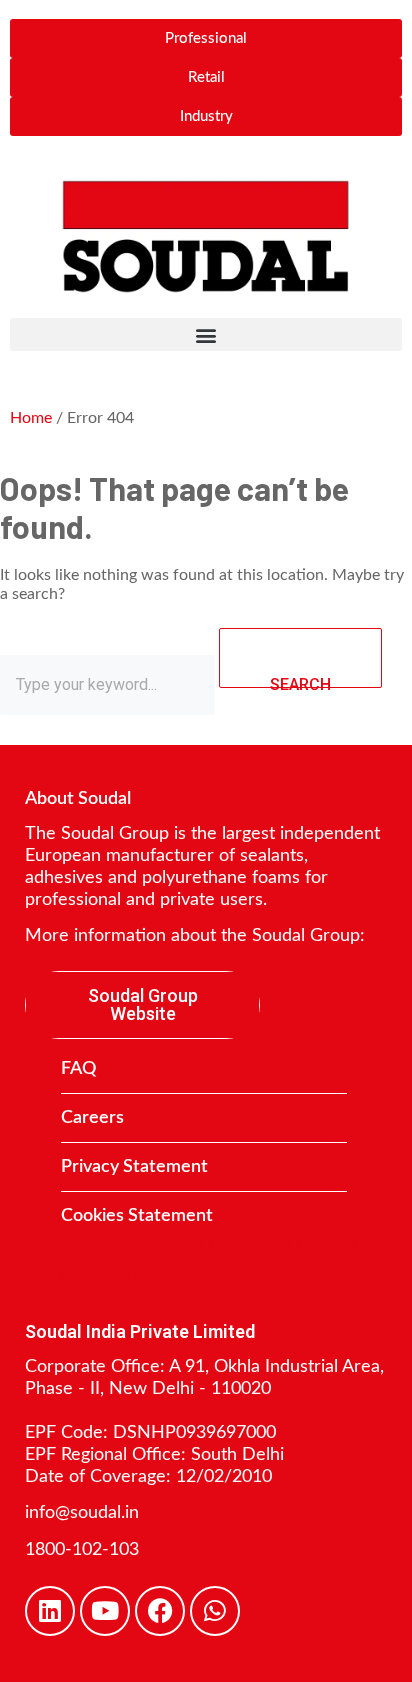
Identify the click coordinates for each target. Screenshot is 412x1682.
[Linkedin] (50, 1611)
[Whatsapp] (215, 1611)
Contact (120, 1276)
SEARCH (300, 681)
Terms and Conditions (222, 1242)
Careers (92, 1118)
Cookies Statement (137, 1216)
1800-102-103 (82, 1550)
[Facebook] (160, 1611)
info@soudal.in (82, 1513)
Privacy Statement (134, 1167)
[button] (206, 334)
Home (31, 418)
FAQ (78, 1069)
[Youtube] (105, 1611)
